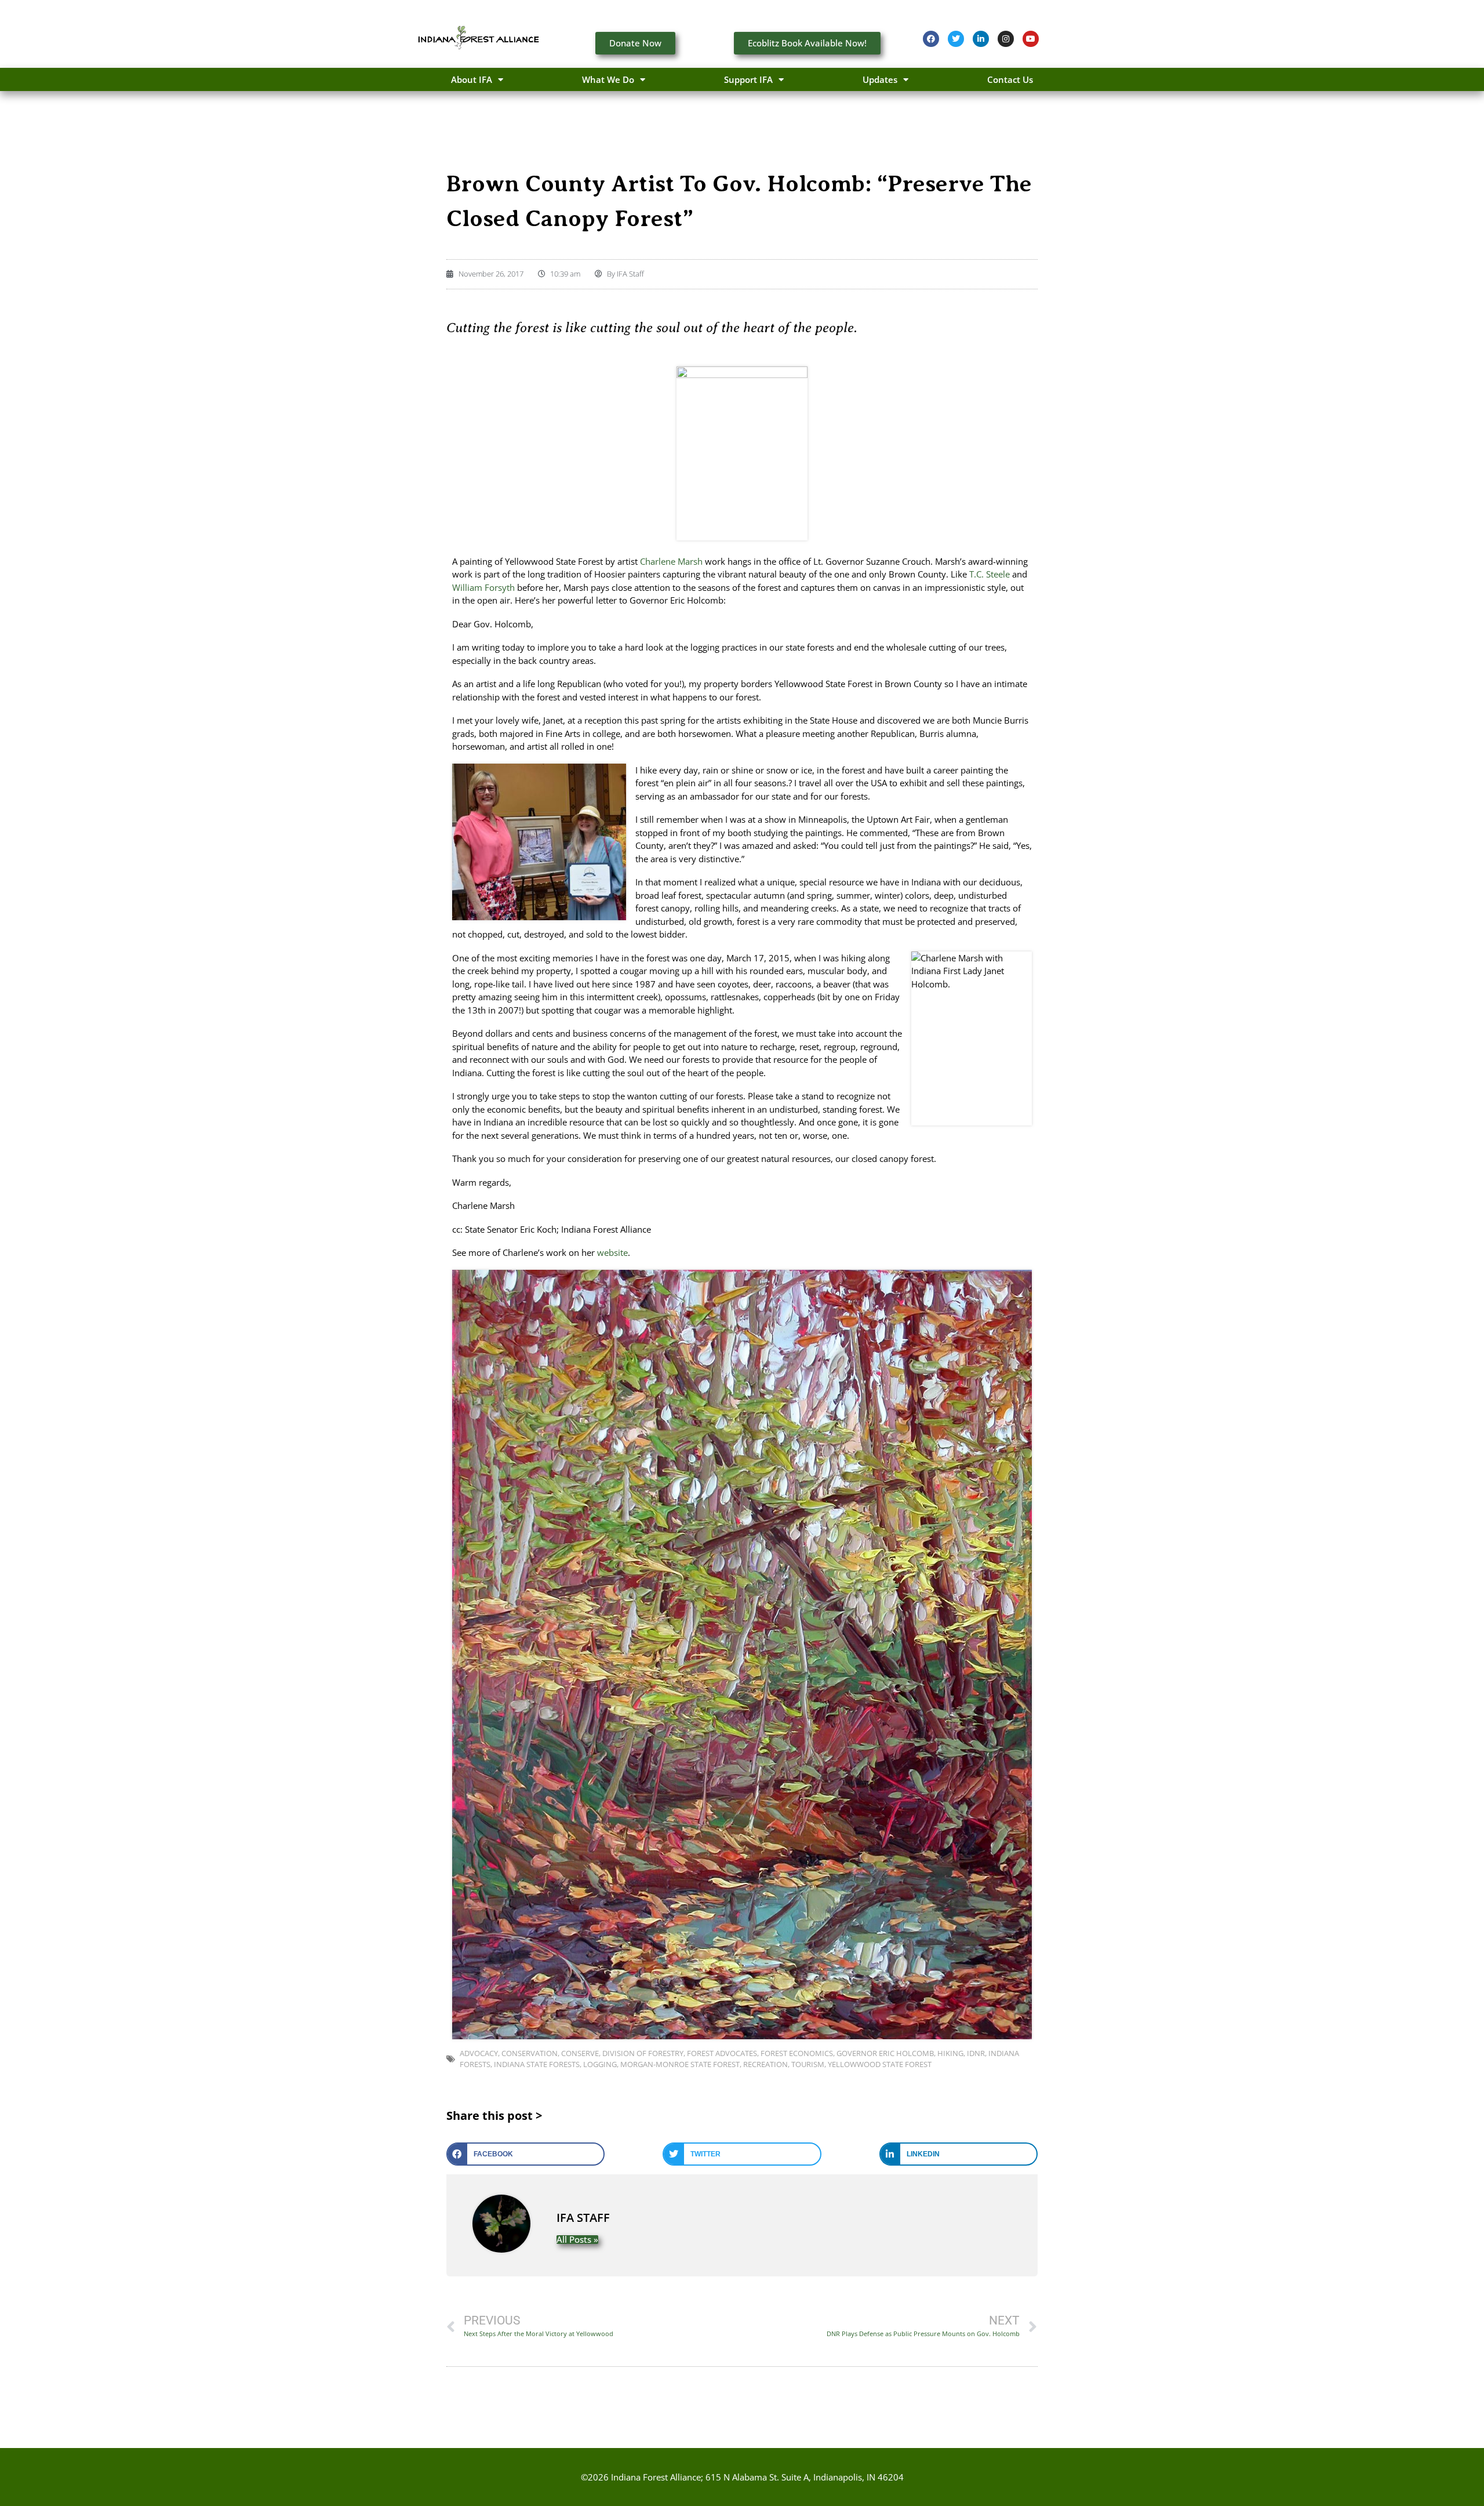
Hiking (950, 2053)
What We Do (608, 79)
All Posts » (577, 2240)
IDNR (976, 2053)
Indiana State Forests (537, 2064)
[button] (525, 2154)
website (612, 1252)
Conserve (580, 2053)
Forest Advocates (722, 2053)
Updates (880, 79)
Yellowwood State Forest (880, 2064)
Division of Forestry (643, 2053)
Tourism (808, 2064)
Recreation (765, 2064)
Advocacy (479, 2053)
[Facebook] (931, 39)
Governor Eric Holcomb (885, 2053)
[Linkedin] (981, 39)
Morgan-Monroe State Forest (680, 2064)
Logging (600, 2064)
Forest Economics (797, 2053)
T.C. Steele (990, 574)
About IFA (472, 79)
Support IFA (748, 79)
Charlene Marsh (671, 561)
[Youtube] (1031, 39)
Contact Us (1010, 79)
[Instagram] (1006, 39)
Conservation (530, 2053)
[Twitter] (956, 39)
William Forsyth (483, 587)
